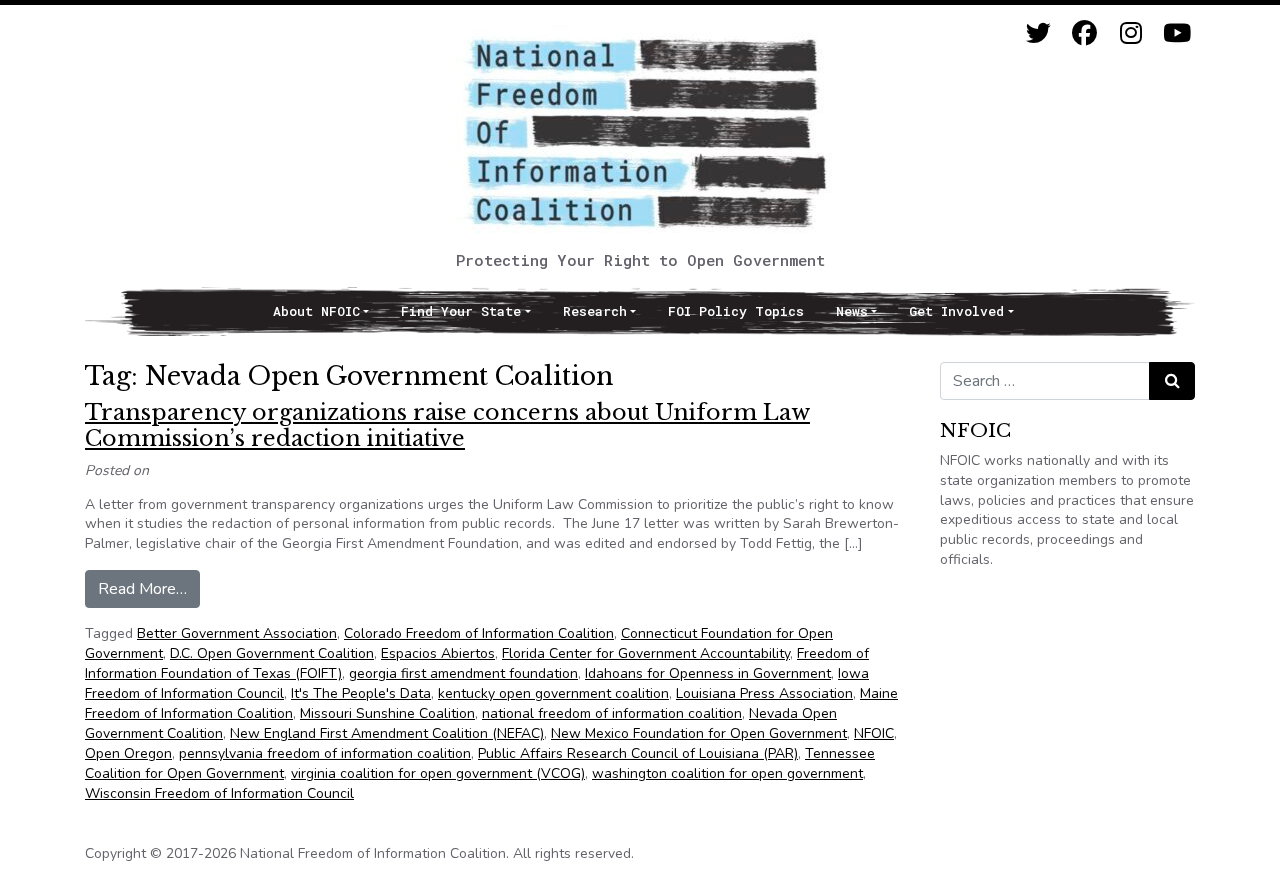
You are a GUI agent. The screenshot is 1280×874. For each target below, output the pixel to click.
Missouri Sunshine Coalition (387, 713)
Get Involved (956, 311)
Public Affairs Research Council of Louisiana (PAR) (638, 753)
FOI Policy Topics (736, 311)
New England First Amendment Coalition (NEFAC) (387, 733)
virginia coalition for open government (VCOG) (438, 773)
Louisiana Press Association (764, 693)
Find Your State (461, 311)
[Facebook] (1084, 33)
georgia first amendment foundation (463, 673)
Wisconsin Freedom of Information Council (219, 793)
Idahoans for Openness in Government (708, 673)
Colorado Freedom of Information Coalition (479, 633)
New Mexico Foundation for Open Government (699, 733)
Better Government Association (237, 633)
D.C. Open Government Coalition (272, 653)
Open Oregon (128, 753)
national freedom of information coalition (612, 713)
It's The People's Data (361, 693)
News (852, 311)
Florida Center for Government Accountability (646, 653)
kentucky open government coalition (553, 693)
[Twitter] (1038, 33)
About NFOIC (316, 311)
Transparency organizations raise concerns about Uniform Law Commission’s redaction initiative (447, 425)
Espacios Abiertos (438, 653)
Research (595, 311)
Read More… (149, 588)
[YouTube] (1176, 33)
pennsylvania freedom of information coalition (325, 753)
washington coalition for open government (727, 773)
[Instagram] (1130, 33)
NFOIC (874, 733)
